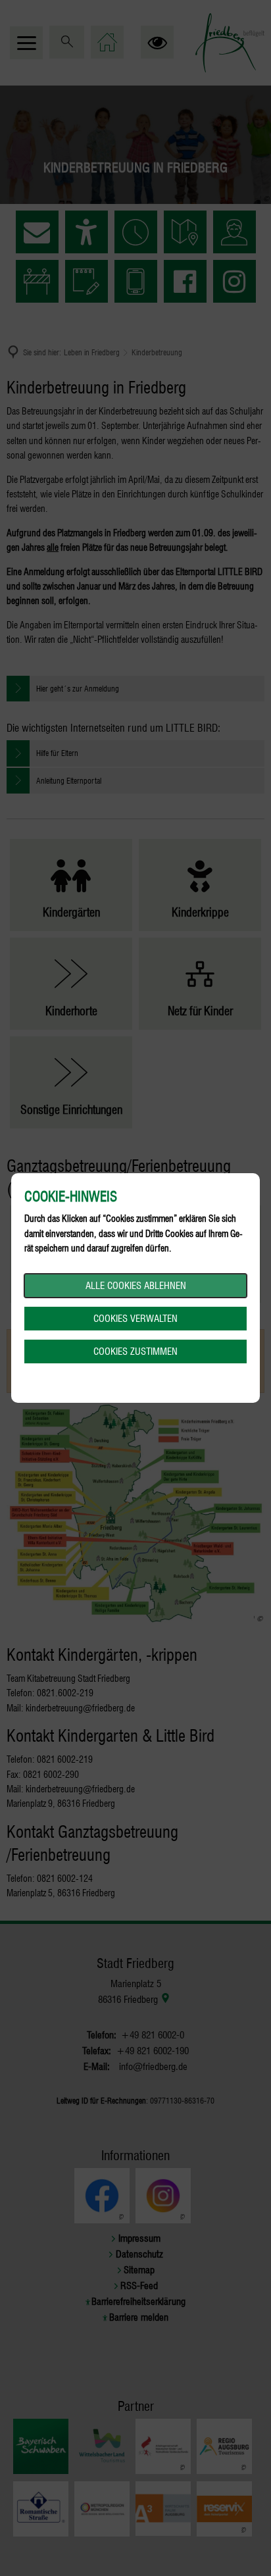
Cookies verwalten (135, 1319)
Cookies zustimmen (135, 1351)
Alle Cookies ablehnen (136, 1286)
